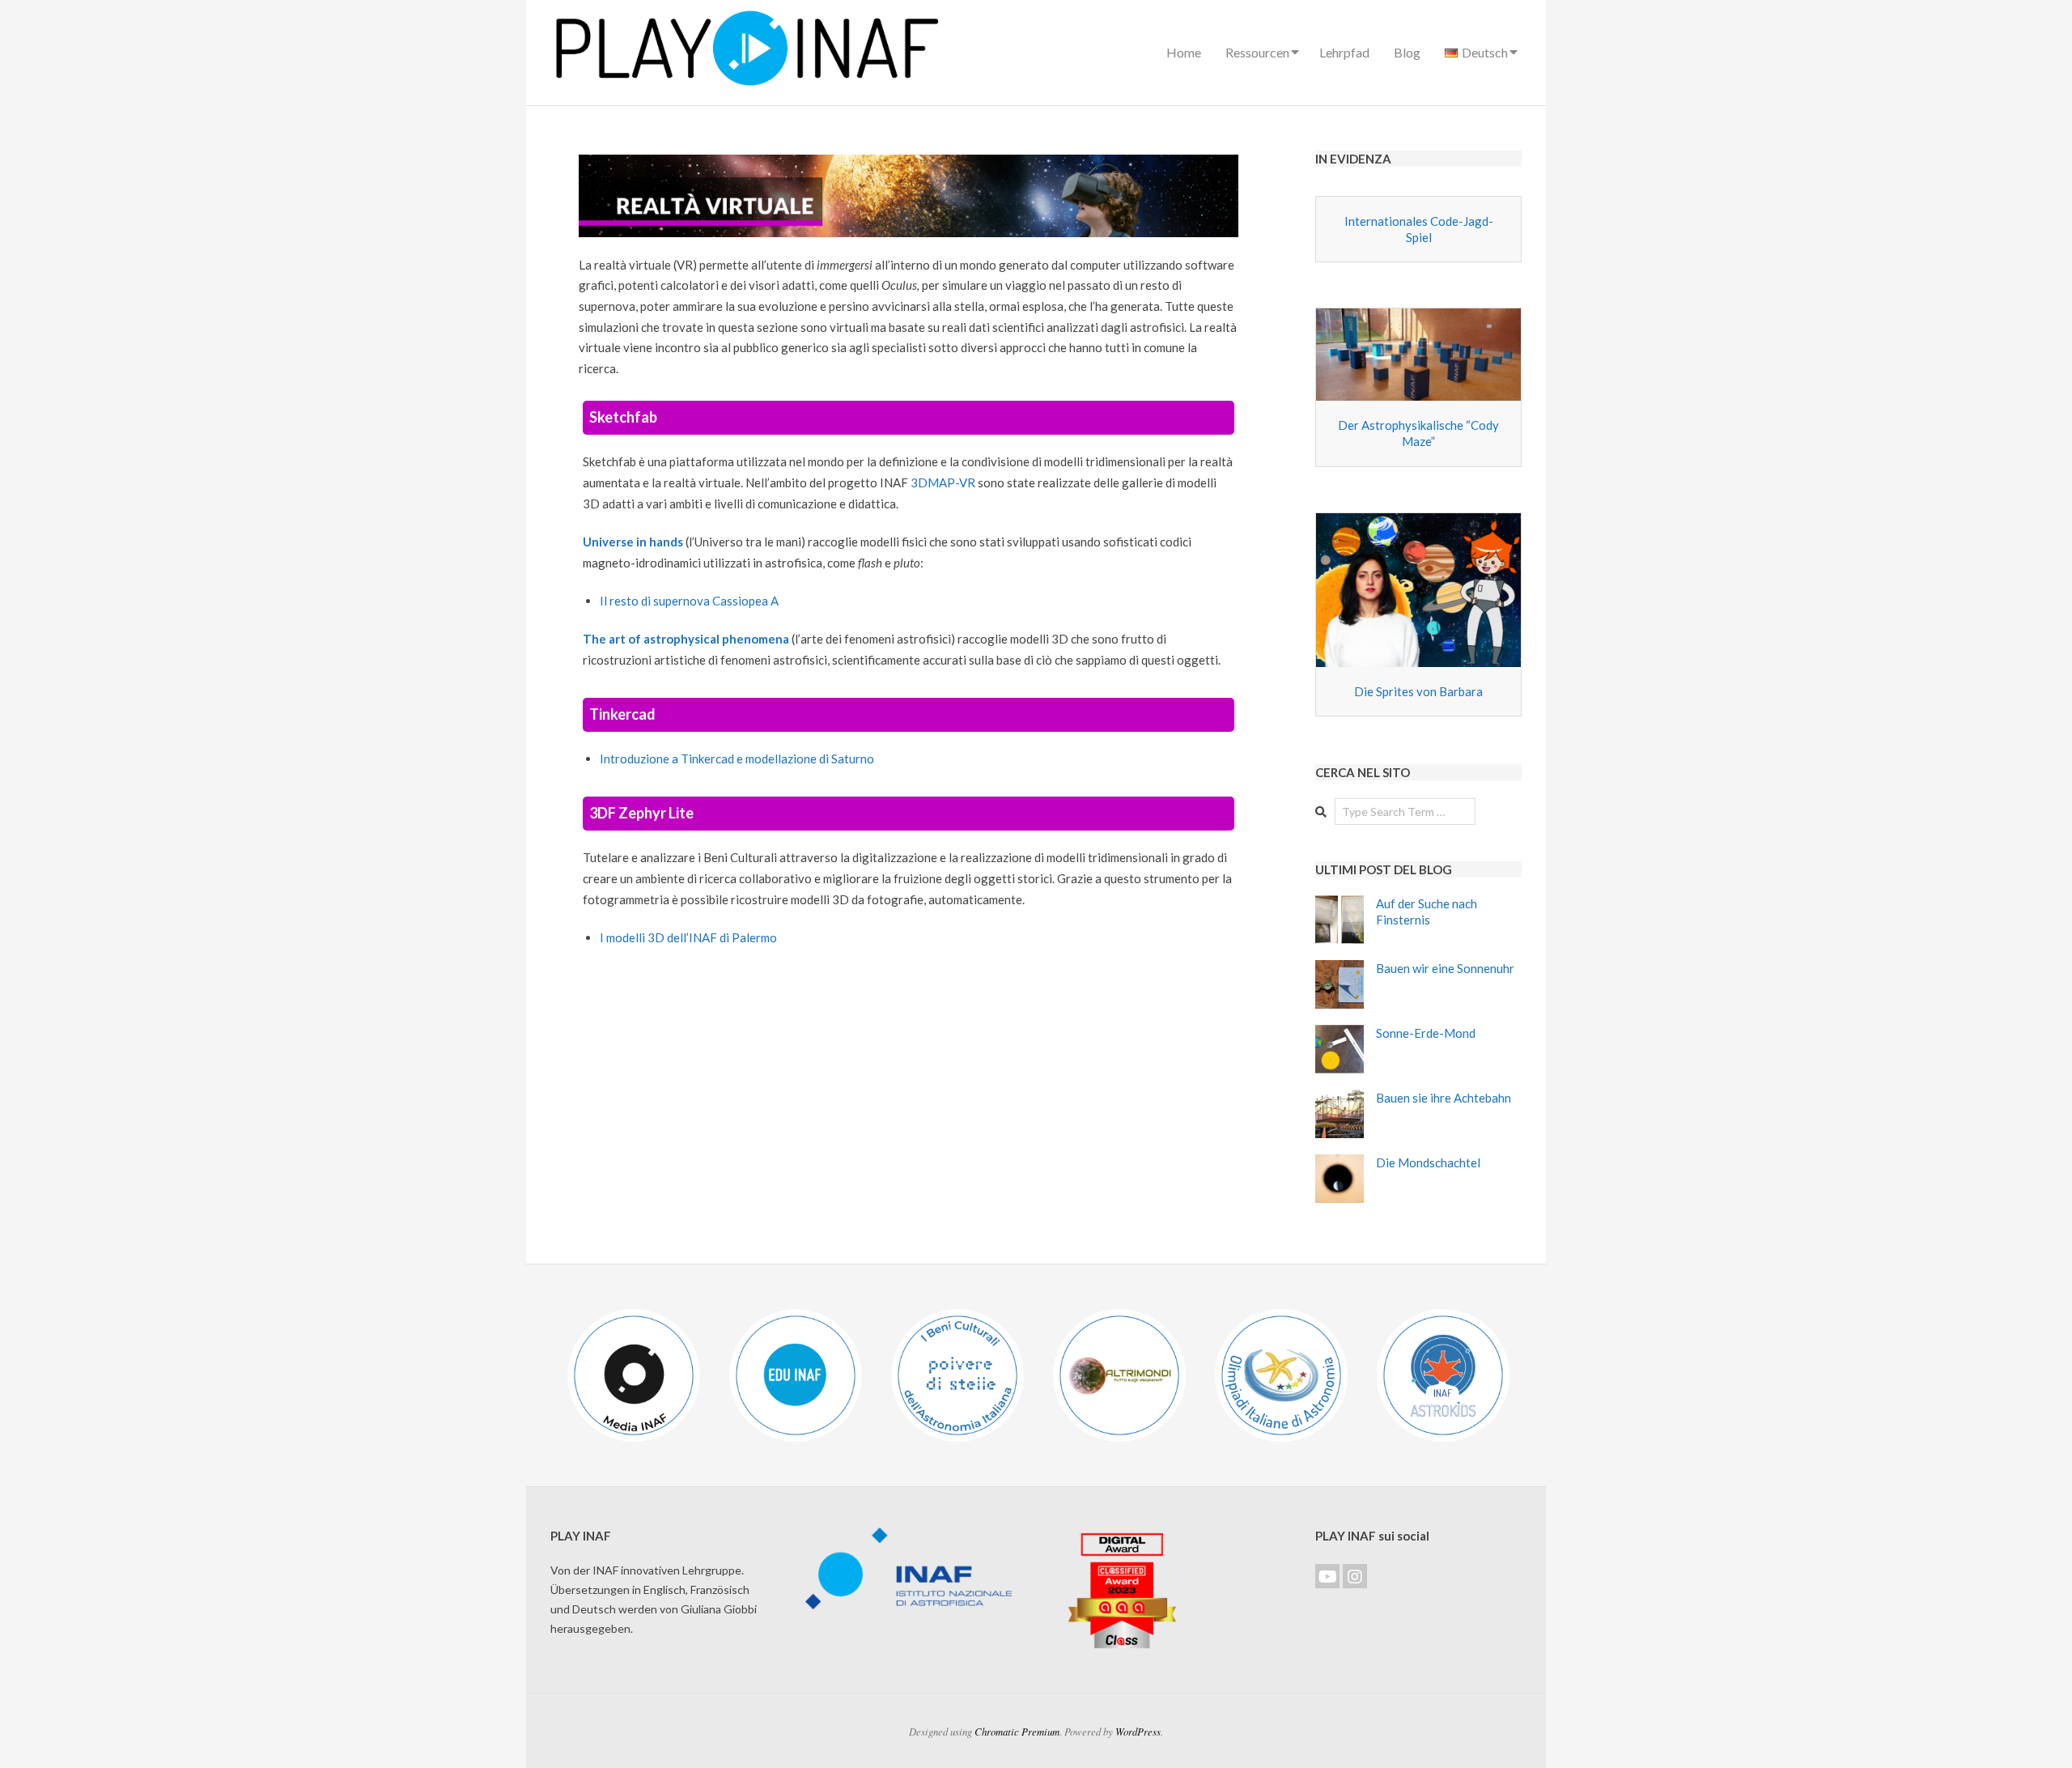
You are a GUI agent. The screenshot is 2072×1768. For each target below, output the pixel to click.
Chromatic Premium (1017, 1731)
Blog (1407, 52)
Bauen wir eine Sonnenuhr (1445, 968)
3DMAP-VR (943, 482)
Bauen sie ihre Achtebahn (1444, 1098)
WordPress (1138, 1731)
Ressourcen (1257, 52)
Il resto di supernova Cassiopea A (689, 601)
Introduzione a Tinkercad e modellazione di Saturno (737, 759)
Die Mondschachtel (1428, 1162)
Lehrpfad (1344, 52)
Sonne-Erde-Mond (1426, 1033)
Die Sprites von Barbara (1418, 691)
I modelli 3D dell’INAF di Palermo (688, 937)
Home (1184, 52)
